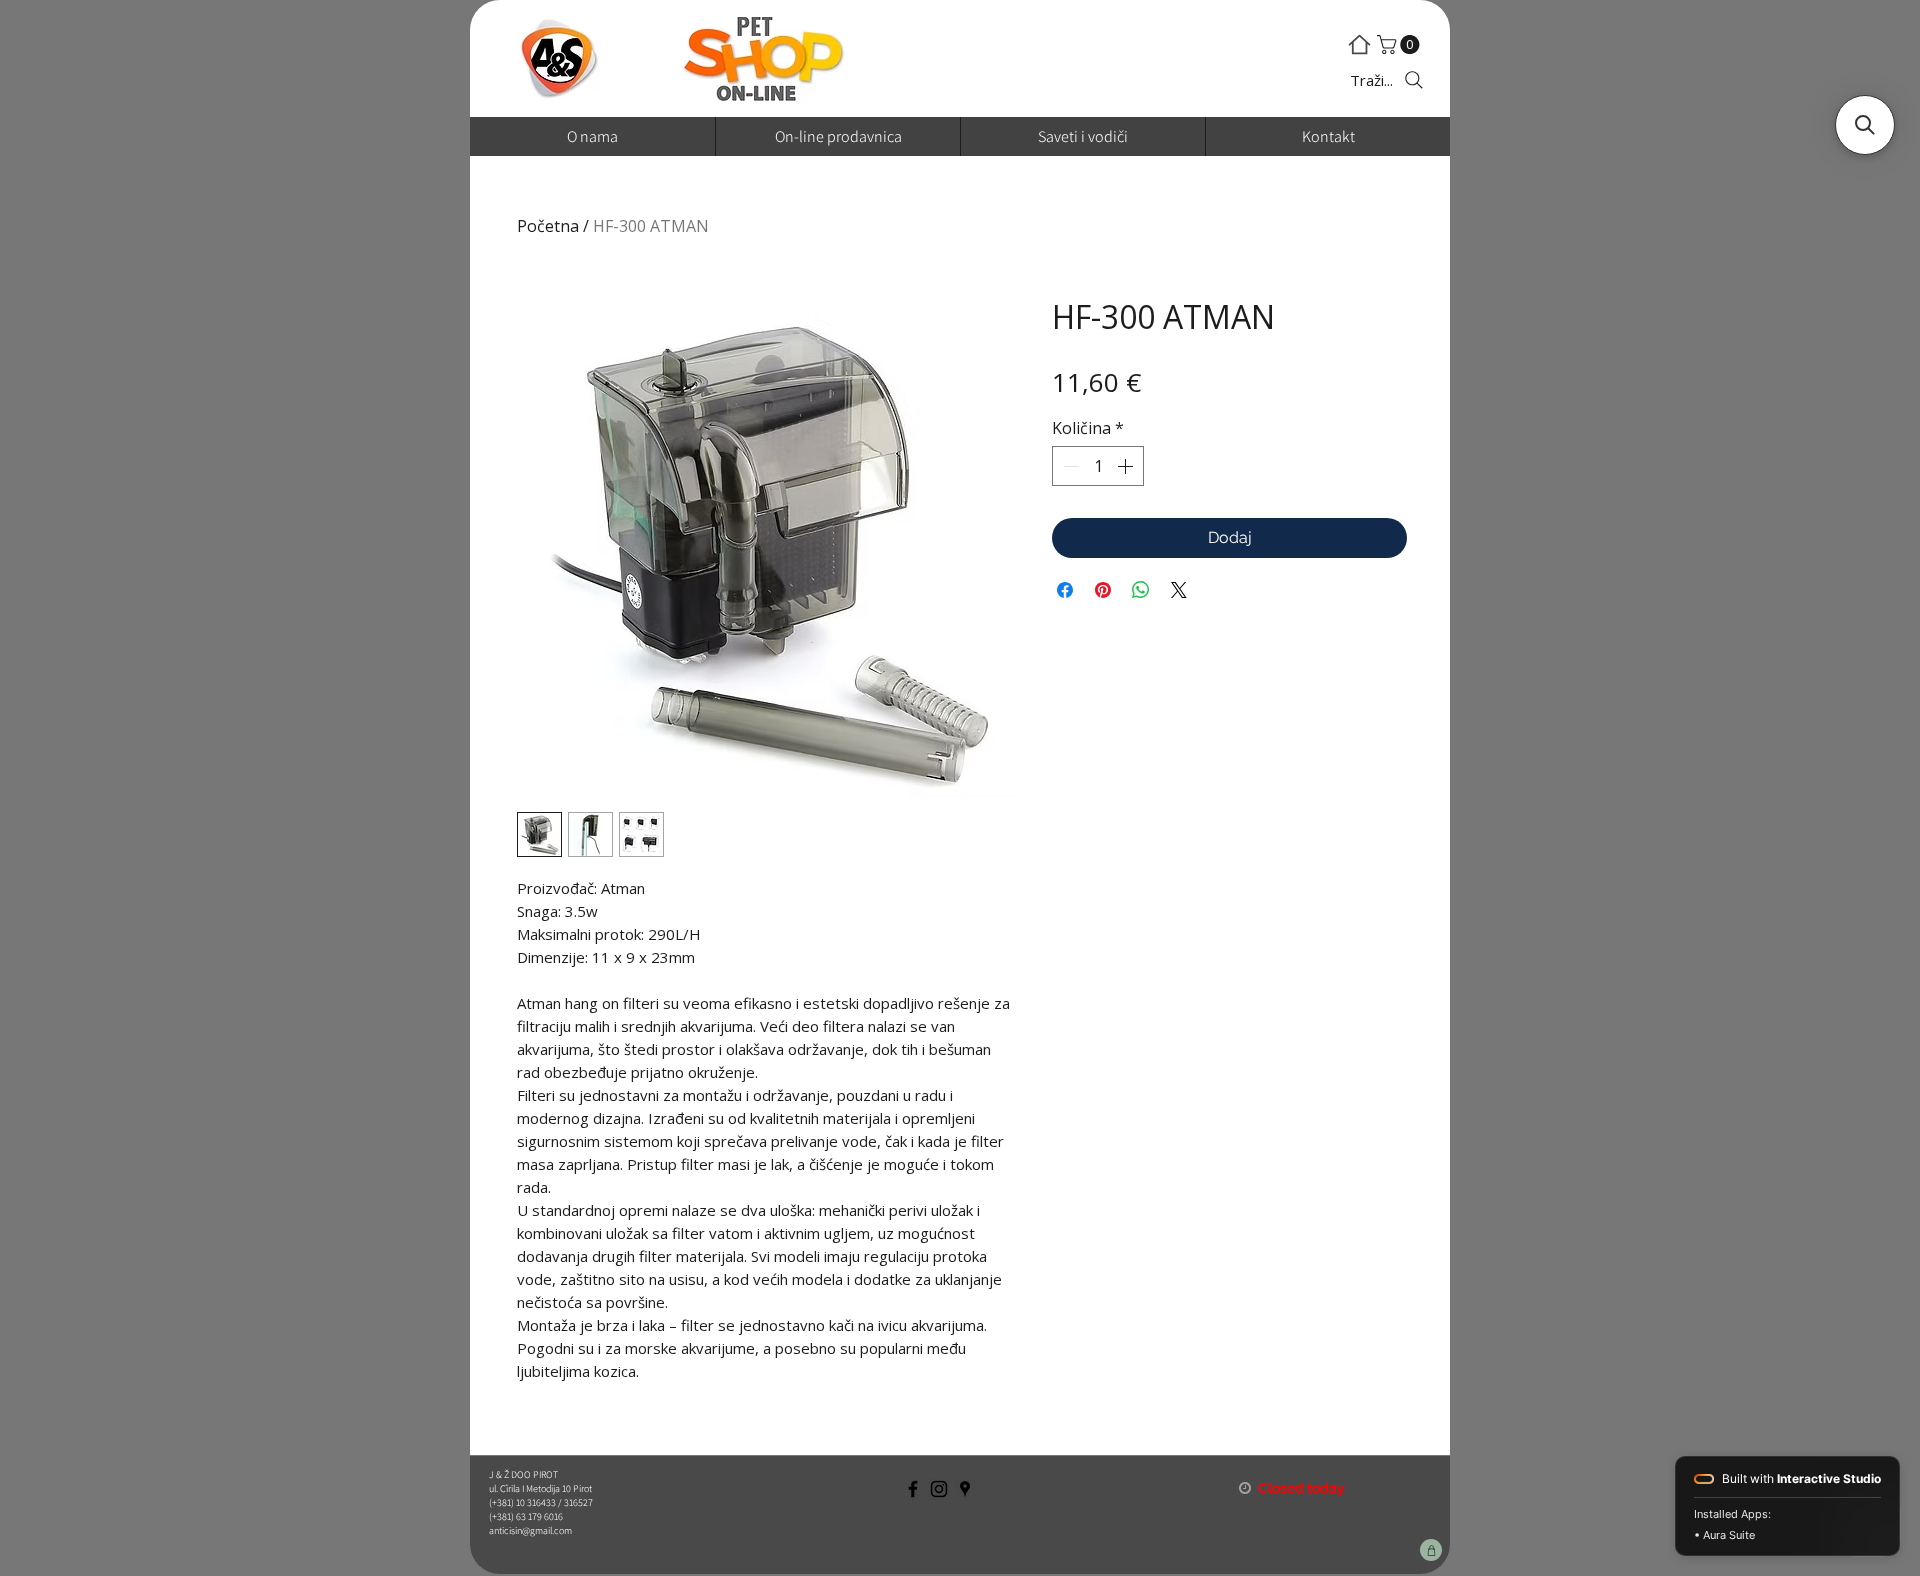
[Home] (1359, 44)
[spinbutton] (1098, 466)
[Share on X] (1179, 590)
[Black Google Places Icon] (965, 1489)
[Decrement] (1069, 466)
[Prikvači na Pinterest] (1103, 590)
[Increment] (1127, 466)
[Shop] (1431, 1550)
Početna (548, 226)
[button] (1400, 44)
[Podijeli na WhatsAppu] (1141, 590)
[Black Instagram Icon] (939, 1489)
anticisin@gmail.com (530, 1530)
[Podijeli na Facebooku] (1065, 590)
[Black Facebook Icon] (913, 1489)
